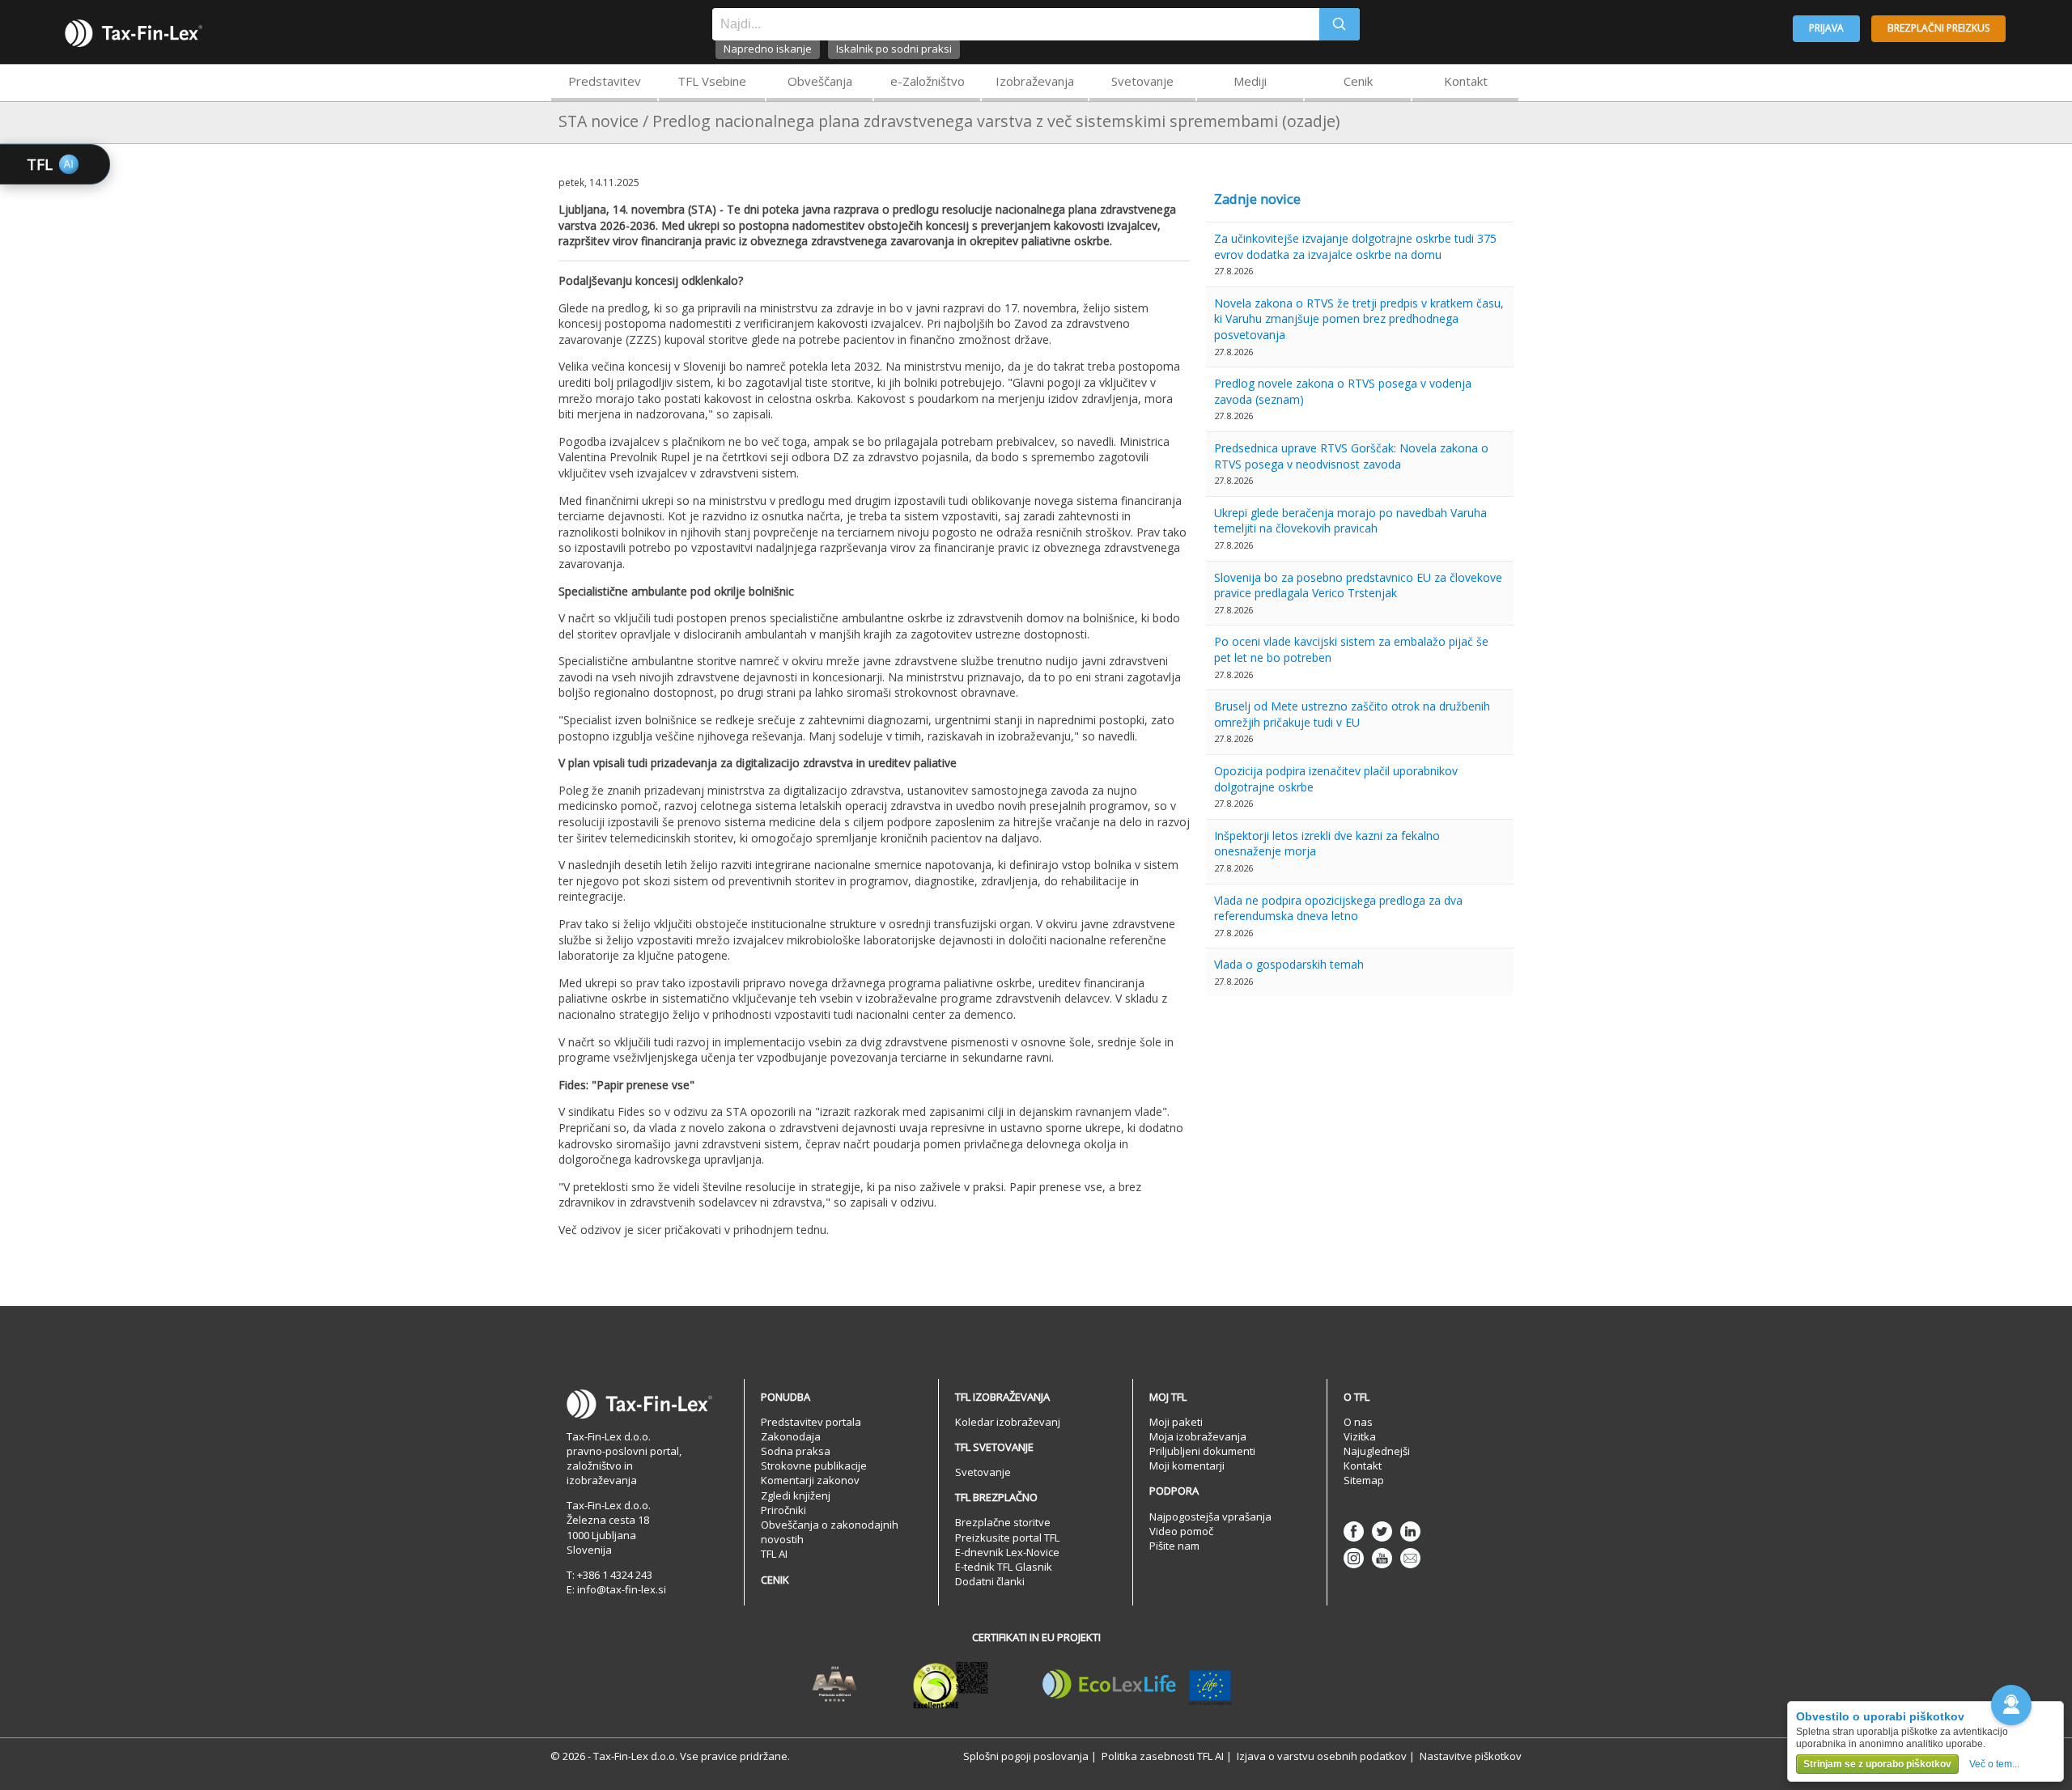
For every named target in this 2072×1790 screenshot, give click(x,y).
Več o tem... (1994, 1764)
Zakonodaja (791, 1436)
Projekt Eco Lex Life (1137, 1685)
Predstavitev (605, 81)
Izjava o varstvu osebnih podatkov (1322, 1756)
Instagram (1354, 1558)
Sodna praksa (796, 1451)
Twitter (1382, 1531)
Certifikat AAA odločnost (835, 1685)
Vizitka (1360, 1436)
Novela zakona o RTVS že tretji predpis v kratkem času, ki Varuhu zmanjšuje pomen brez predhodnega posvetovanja (1359, 319)
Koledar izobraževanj (1008, 1422)
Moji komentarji (1187, 1466)
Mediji (1250, 81)
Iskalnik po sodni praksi (894, 49)
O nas (1358, 1422)
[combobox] (1016, 24)
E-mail (1410, 1558)
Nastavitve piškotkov (1471, 1756)
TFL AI (774, 1554)
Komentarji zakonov (810, 1480)
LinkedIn (1410, 1531)
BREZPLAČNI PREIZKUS (1938, 28)
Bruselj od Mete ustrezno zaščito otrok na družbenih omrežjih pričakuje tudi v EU (1352, 714)
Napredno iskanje (768, 49)
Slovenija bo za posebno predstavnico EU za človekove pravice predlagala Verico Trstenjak (1358, 585)
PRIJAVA (1826, 28)
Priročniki (783, 1510)
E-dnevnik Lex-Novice (1007, 1552)
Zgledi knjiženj (796, 1495)
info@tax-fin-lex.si (622, 1589)
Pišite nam (1174, 1546)
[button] (2011, 1705)
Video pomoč (1181, 1531)
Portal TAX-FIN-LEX (134, 33)
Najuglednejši (1377, 1451)
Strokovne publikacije (814, 1466)
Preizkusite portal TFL (1007, 1538)
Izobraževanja (1035, 81)
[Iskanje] (1340, 24)
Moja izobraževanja (1198, 1436)
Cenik (1358, 81)
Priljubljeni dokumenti (1202, 1451)
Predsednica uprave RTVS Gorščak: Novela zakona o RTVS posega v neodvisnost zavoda (1351, 456)
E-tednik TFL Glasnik (1004, 1567)
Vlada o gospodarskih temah (1289, 964)
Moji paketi (1176, 1422)
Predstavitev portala (811, 1422)
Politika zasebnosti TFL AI (1163, 1756)
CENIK (775, 1580)
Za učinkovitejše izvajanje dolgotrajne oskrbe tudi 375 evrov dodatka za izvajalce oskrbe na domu (1355, 246)
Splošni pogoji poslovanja (1026, 1756)
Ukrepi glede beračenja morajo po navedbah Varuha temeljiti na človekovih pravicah (1350, 521)
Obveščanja (820, 81)
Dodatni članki (990, 1581)
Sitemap (1364, 1480)
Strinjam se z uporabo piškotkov (1877, 1764)
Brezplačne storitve (1003, 1522)
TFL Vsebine (712, 81)
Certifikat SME (951, 1685)
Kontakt (1466, 81)
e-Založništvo (928, 81)
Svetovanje (1142, 81)
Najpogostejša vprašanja (1210, 1516)
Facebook (1354, 1531)
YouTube (1382, 1558)
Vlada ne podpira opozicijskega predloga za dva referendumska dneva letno (1338, 908)
